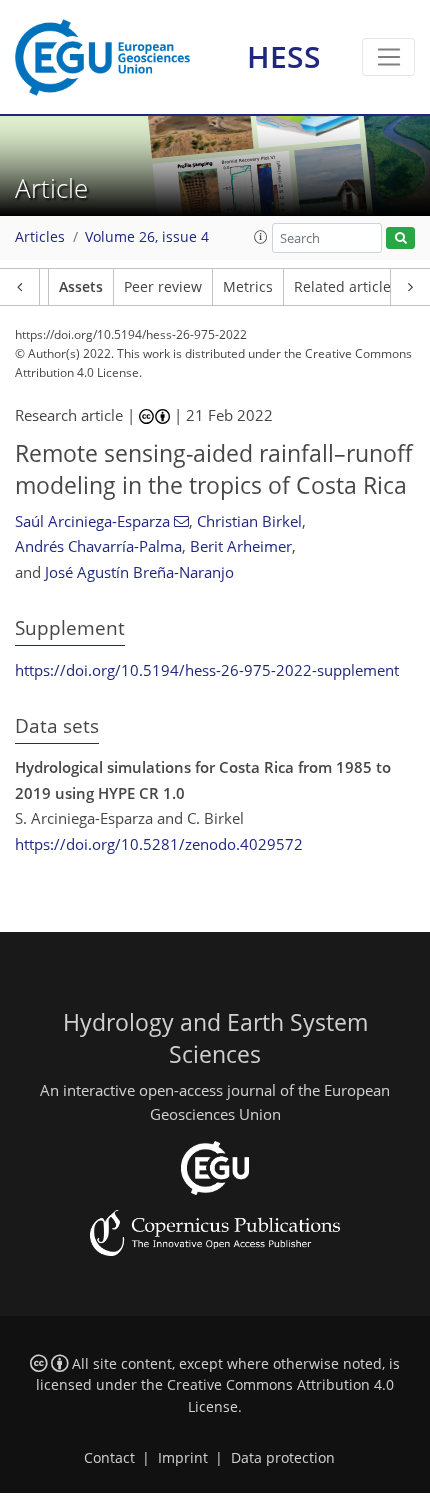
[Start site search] (400, 238)
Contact (109, 1458)
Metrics (248, 287)
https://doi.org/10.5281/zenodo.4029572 (159, 844)
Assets (81, 287)
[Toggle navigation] (388, 57)
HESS (284, 56)
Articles (40, 237)
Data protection (283, 1458)
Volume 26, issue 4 (147, 237)
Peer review (163, 287)
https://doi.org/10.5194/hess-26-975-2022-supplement (207, 670)
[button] (261, 237)
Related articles (346, 287)
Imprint (183, 1458)
